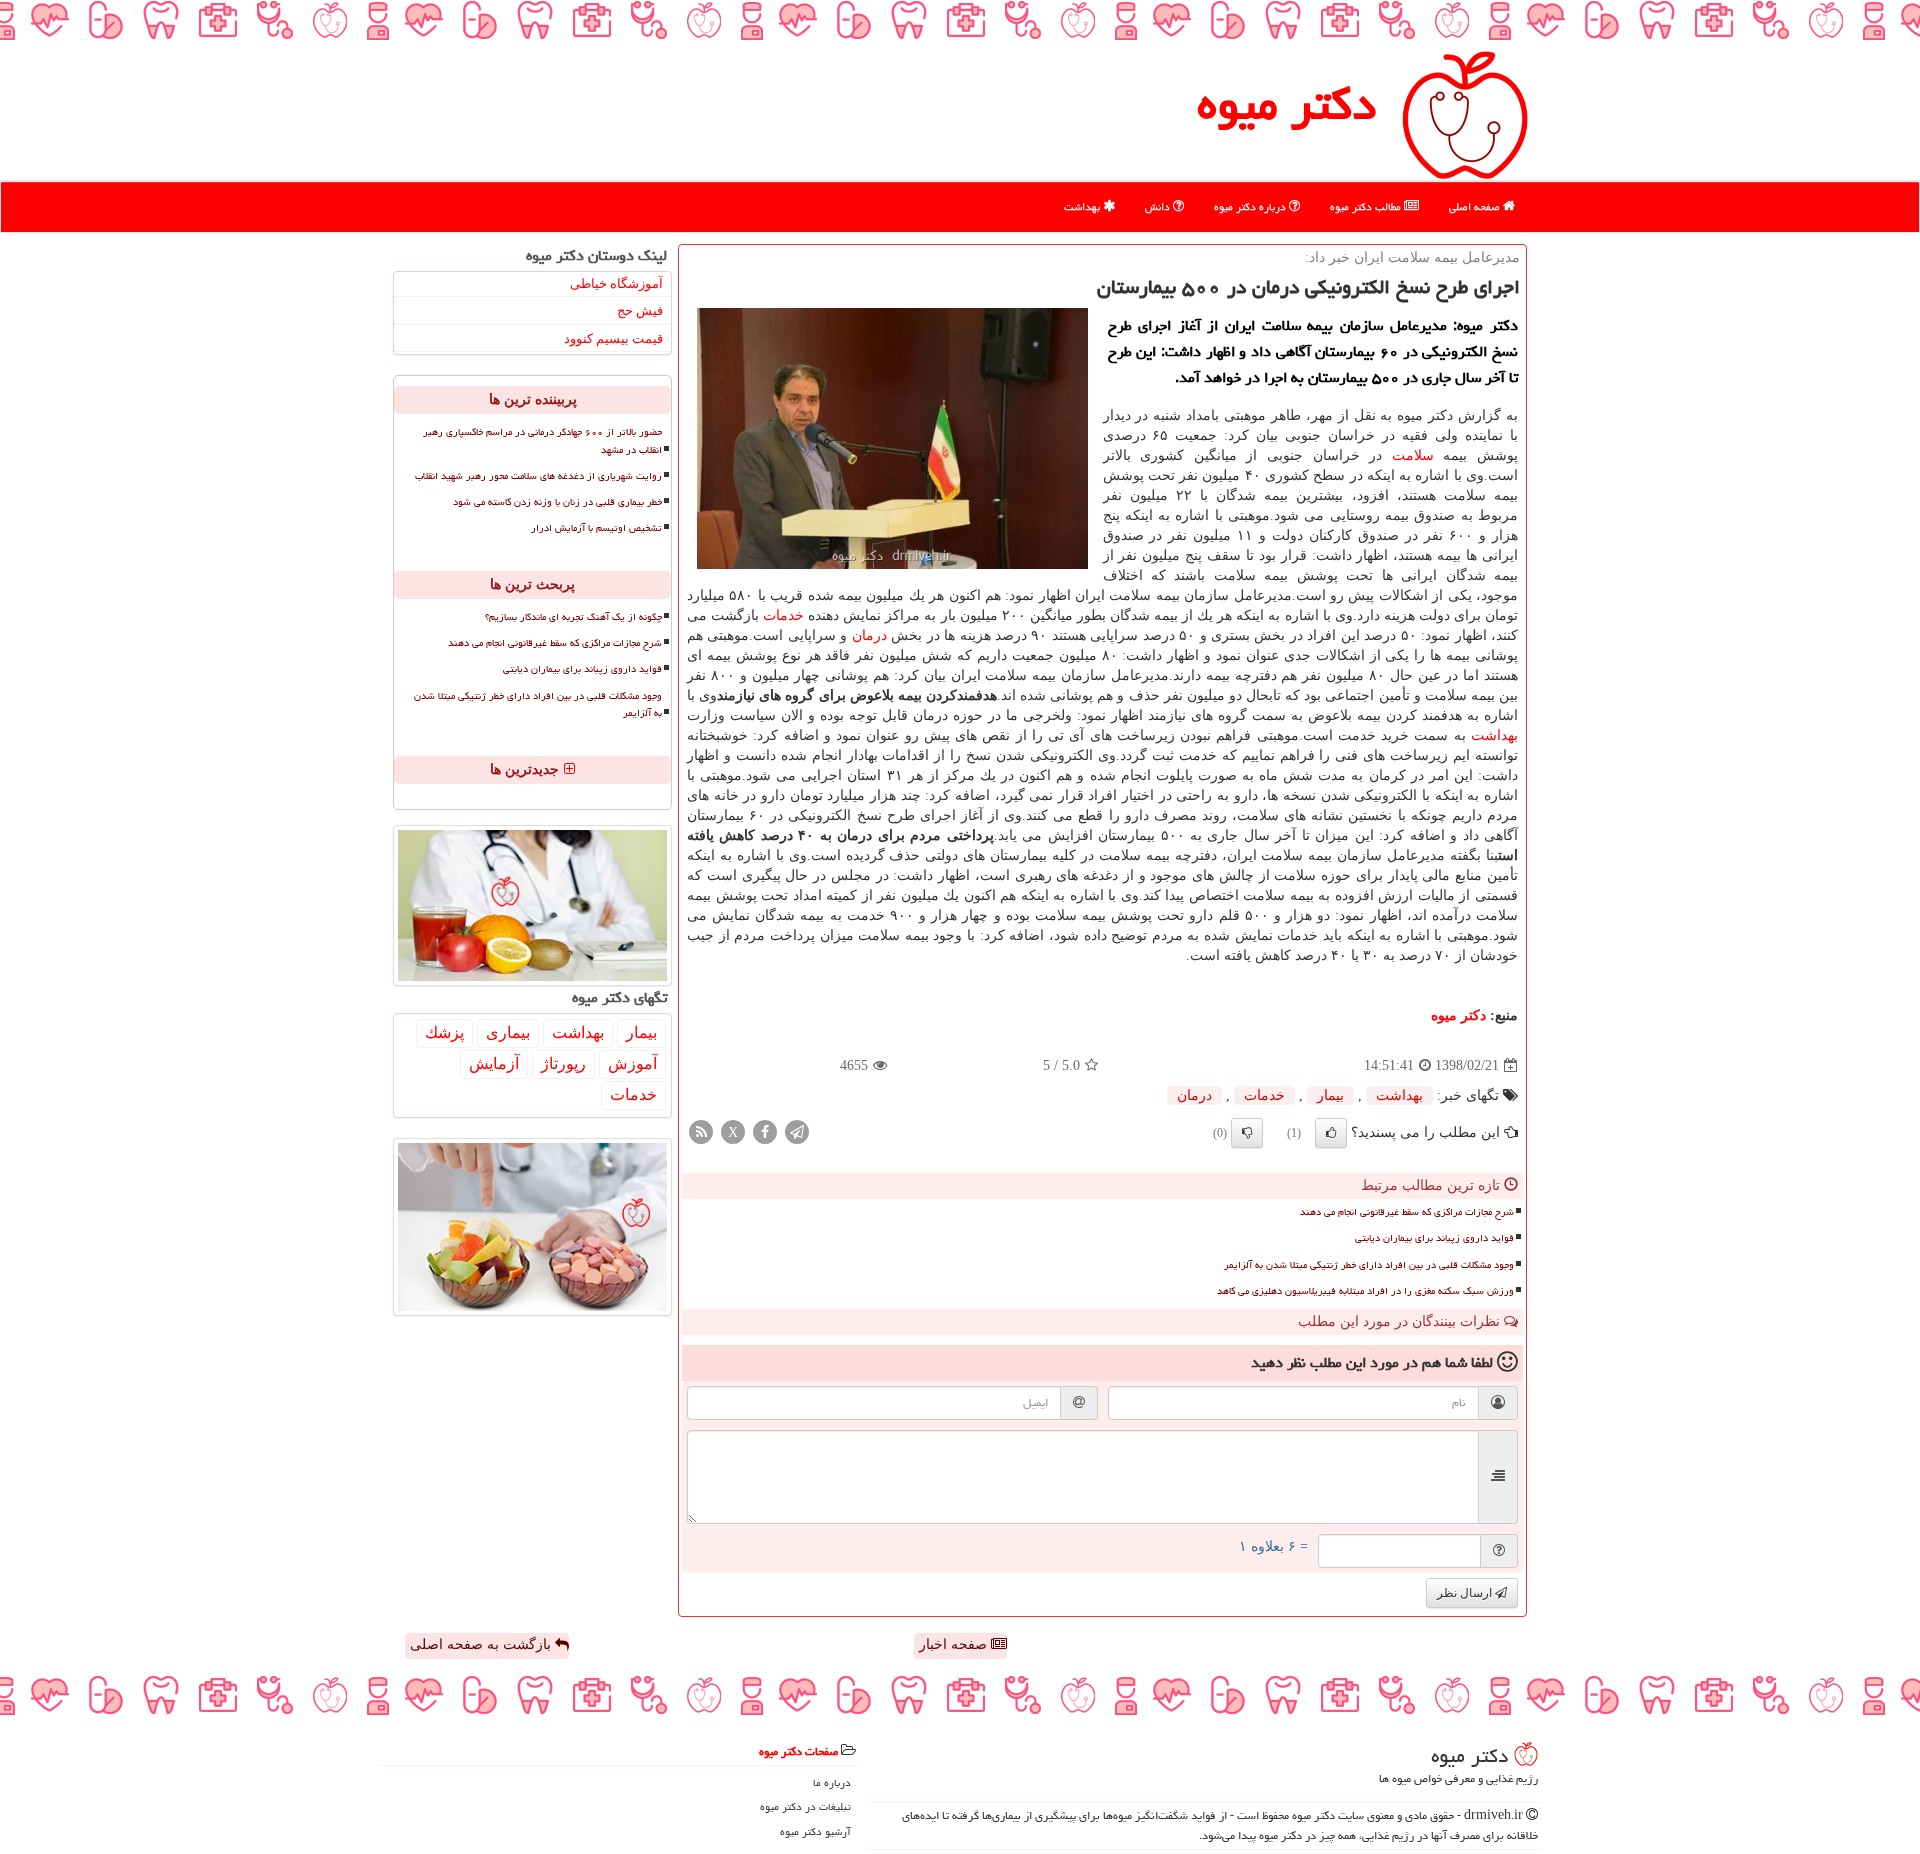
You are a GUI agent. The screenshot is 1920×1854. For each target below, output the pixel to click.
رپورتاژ (563, 1063)
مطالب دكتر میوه (1367, 206)
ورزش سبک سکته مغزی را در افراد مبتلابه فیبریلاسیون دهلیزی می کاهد (1365, 1291)
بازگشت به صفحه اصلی (482, 1644)
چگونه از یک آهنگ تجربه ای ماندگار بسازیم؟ (573, 617)
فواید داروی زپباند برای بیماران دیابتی (1434, 1238)
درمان (869, 635)
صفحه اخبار (955, 1644)
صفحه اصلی (1476, 206)
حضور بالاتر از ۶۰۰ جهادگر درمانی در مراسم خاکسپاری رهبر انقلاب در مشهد (542, 440)
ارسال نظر (1466, 1593)
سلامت (1413, 455)
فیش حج (640, 310)
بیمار (1330, 1095)
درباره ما (832, 1782)
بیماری (508, 1032)
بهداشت (1083, 206)
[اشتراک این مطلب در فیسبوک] (765, 1131)
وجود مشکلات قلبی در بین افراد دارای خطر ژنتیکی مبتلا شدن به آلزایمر (1369, 1265)
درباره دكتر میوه (1251, 206)
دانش (1159, 206)
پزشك (444, 1032)
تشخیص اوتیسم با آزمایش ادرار (596, 528)
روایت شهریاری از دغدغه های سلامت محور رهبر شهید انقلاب (538, 476)
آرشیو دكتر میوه (815, 1831)
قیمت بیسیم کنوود (613, 338)
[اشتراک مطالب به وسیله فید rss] (701, 1131)
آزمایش (494, 1063)
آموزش (632, 1063)
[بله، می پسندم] (1331, 1133)
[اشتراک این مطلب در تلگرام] (797, 1131)
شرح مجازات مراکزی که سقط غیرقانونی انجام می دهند (1407, 1212)
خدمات (783, 615)
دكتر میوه (1286, 104)
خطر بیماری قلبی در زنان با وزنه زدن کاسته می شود (557, 502)
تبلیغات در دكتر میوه (805, 1806)
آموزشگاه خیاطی (616, 283)
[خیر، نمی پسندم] (1247, 1133)
